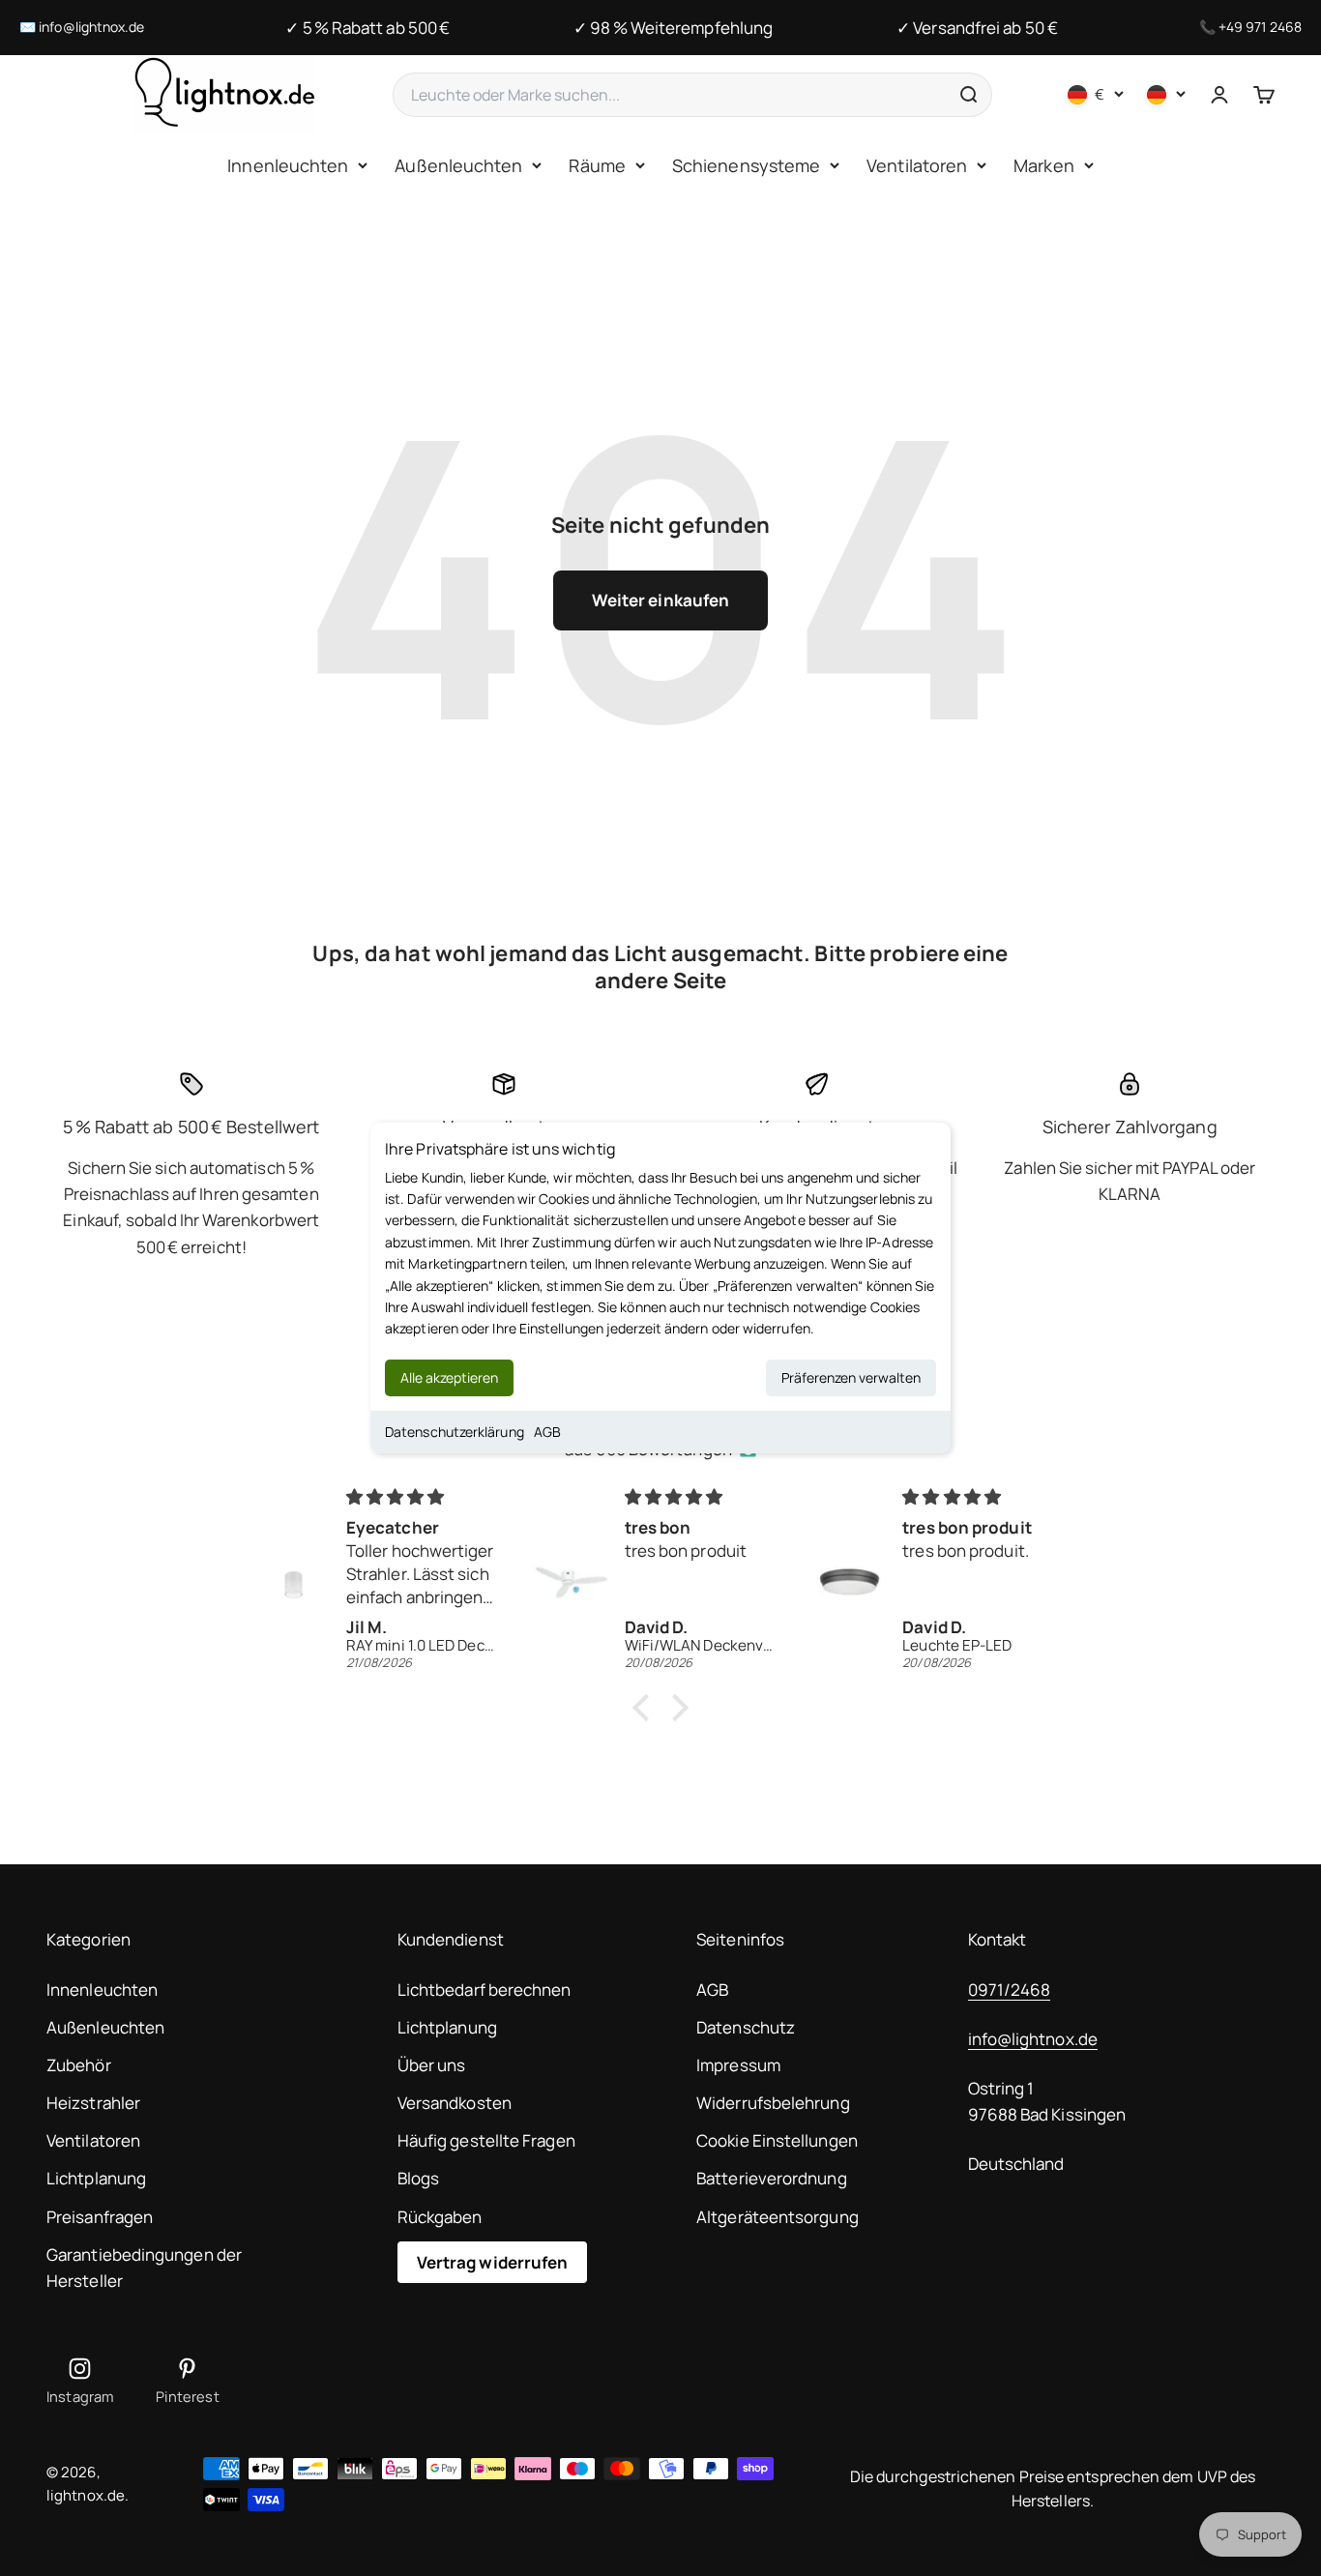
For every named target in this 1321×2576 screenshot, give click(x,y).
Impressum (738, 2065)
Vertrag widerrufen (493, 2262)
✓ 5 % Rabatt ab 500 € (367, 28)
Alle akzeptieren (449, 1377)
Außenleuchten (458, 165)
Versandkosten (455, 2103)
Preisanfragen (100, 2217)
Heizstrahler (93, 2103)
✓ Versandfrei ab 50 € (977, 28)
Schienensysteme (746, 165)
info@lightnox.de (91, 27)
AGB (547, 1432)
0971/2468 (1010, 1990)
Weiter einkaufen (660, 600)
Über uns (432, 2065)
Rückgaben (440, 2217)
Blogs (418, 2178)
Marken (1044, 165)
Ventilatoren (917, 165)
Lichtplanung (96, 2178)
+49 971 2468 (1260, 27)
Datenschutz (746, 2027)
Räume (597, 165)
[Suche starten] (968, 95)
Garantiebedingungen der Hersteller (144, 2268)
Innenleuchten (288, 165)
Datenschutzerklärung (455, 1432)
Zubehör (79, 2065)
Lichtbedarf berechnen (484, 1990)
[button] (646, 1708)
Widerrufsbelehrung (773, 2103)
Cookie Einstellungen (777, 2140)
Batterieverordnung (772, 2178)
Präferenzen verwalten (851, 1377)
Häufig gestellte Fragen (486, 2140)
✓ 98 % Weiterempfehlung (673, 28)
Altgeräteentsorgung (778, 2217)
